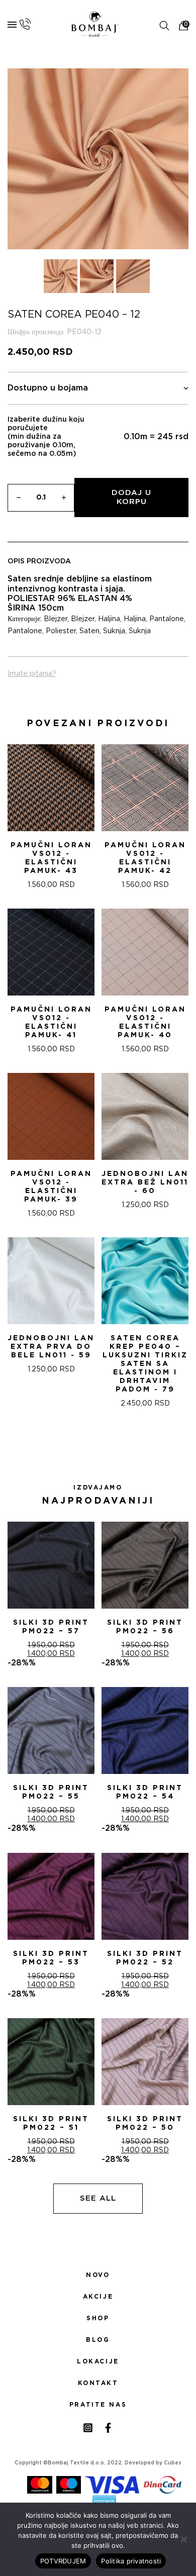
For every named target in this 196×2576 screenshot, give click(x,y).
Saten (89, 631)
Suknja (114, 631)
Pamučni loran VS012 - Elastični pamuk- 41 (51, 1022)
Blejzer (56, 619)
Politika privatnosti (131, 2561)
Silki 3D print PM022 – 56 (145, 1627)
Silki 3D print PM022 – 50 (145, 2123)
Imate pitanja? (32, 674)
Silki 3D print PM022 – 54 (145, 1792)
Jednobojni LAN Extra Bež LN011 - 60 (145, 1182)
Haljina (109, 619)
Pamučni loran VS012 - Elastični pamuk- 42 (145, 858)
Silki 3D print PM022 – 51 (51, 2123)
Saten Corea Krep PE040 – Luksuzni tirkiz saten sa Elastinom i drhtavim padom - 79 (145, 1364)
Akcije (98, 2297)
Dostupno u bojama (48, 388)
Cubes (173, 2463)
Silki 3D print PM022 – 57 (51, 1627)
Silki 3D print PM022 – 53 (51, 1958)
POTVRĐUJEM (63, 2561)
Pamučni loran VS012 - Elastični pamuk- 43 (51, 858)
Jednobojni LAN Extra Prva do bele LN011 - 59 (51, 1347)
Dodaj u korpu (131, 497)
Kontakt (98, 2383)
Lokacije (98, 2361)
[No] (183, 2539)
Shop (98, 2318)
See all (98, 2198)
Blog (98, 2340)
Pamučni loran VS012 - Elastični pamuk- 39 (51, 1187)
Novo (98, 2275)
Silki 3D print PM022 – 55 (51, 1792)
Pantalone (167, 619)
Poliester (61, 631)
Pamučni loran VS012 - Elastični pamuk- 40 (145, 1022)
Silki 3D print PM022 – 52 (145, 1958)
